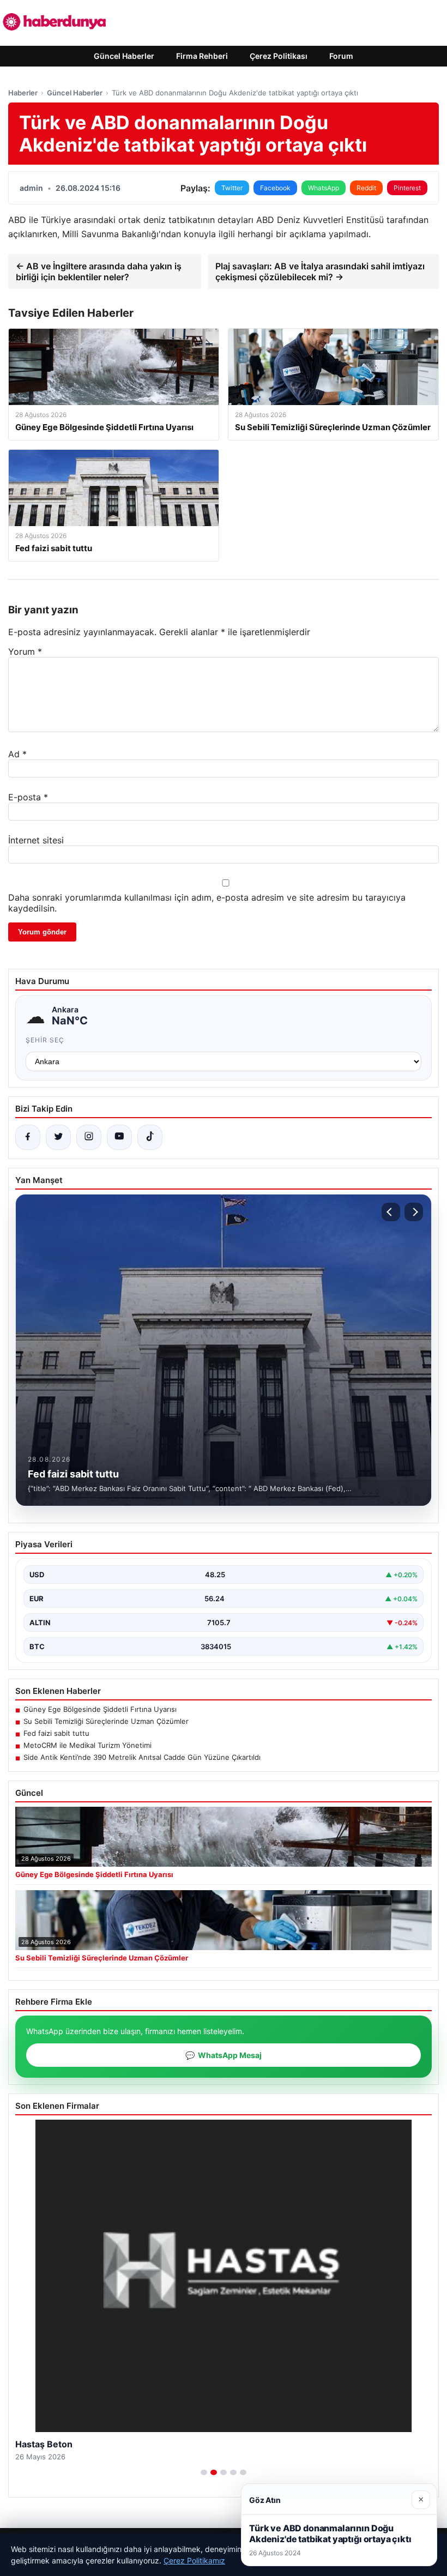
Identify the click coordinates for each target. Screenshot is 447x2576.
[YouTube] (119, 1137)
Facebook (275, 188)
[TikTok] (150, 1137)
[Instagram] (89, 1137)
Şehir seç (45, 1040)
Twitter (232, 188)
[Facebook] (28, 1137)
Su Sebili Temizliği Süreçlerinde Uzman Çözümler (106, 1721)
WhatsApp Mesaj (224, 2055)
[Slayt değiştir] (204, 2472)
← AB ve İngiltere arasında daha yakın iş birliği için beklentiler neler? (99, 272)
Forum (341, 56)
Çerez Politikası (279, 56)
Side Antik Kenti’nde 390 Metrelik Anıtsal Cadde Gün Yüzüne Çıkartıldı (142, 1757)
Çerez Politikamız (194, 2560)
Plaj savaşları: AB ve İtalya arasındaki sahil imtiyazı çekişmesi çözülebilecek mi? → (320, 272)
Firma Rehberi (202, 56)
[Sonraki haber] (414, 1212)
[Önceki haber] (391, 1212)
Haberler (23, 93)
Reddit (366, 188)
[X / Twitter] (58, 1137)
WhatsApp (324, 188)
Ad (17, 754)
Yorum (25, 651)
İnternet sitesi (36, 840)
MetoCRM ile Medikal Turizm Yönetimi (87, 1745)
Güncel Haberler (124, 56)
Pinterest (407, 188)
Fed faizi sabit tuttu (56, 1733)
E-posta (28, 797)
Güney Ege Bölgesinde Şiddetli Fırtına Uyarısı (100, 1709)
